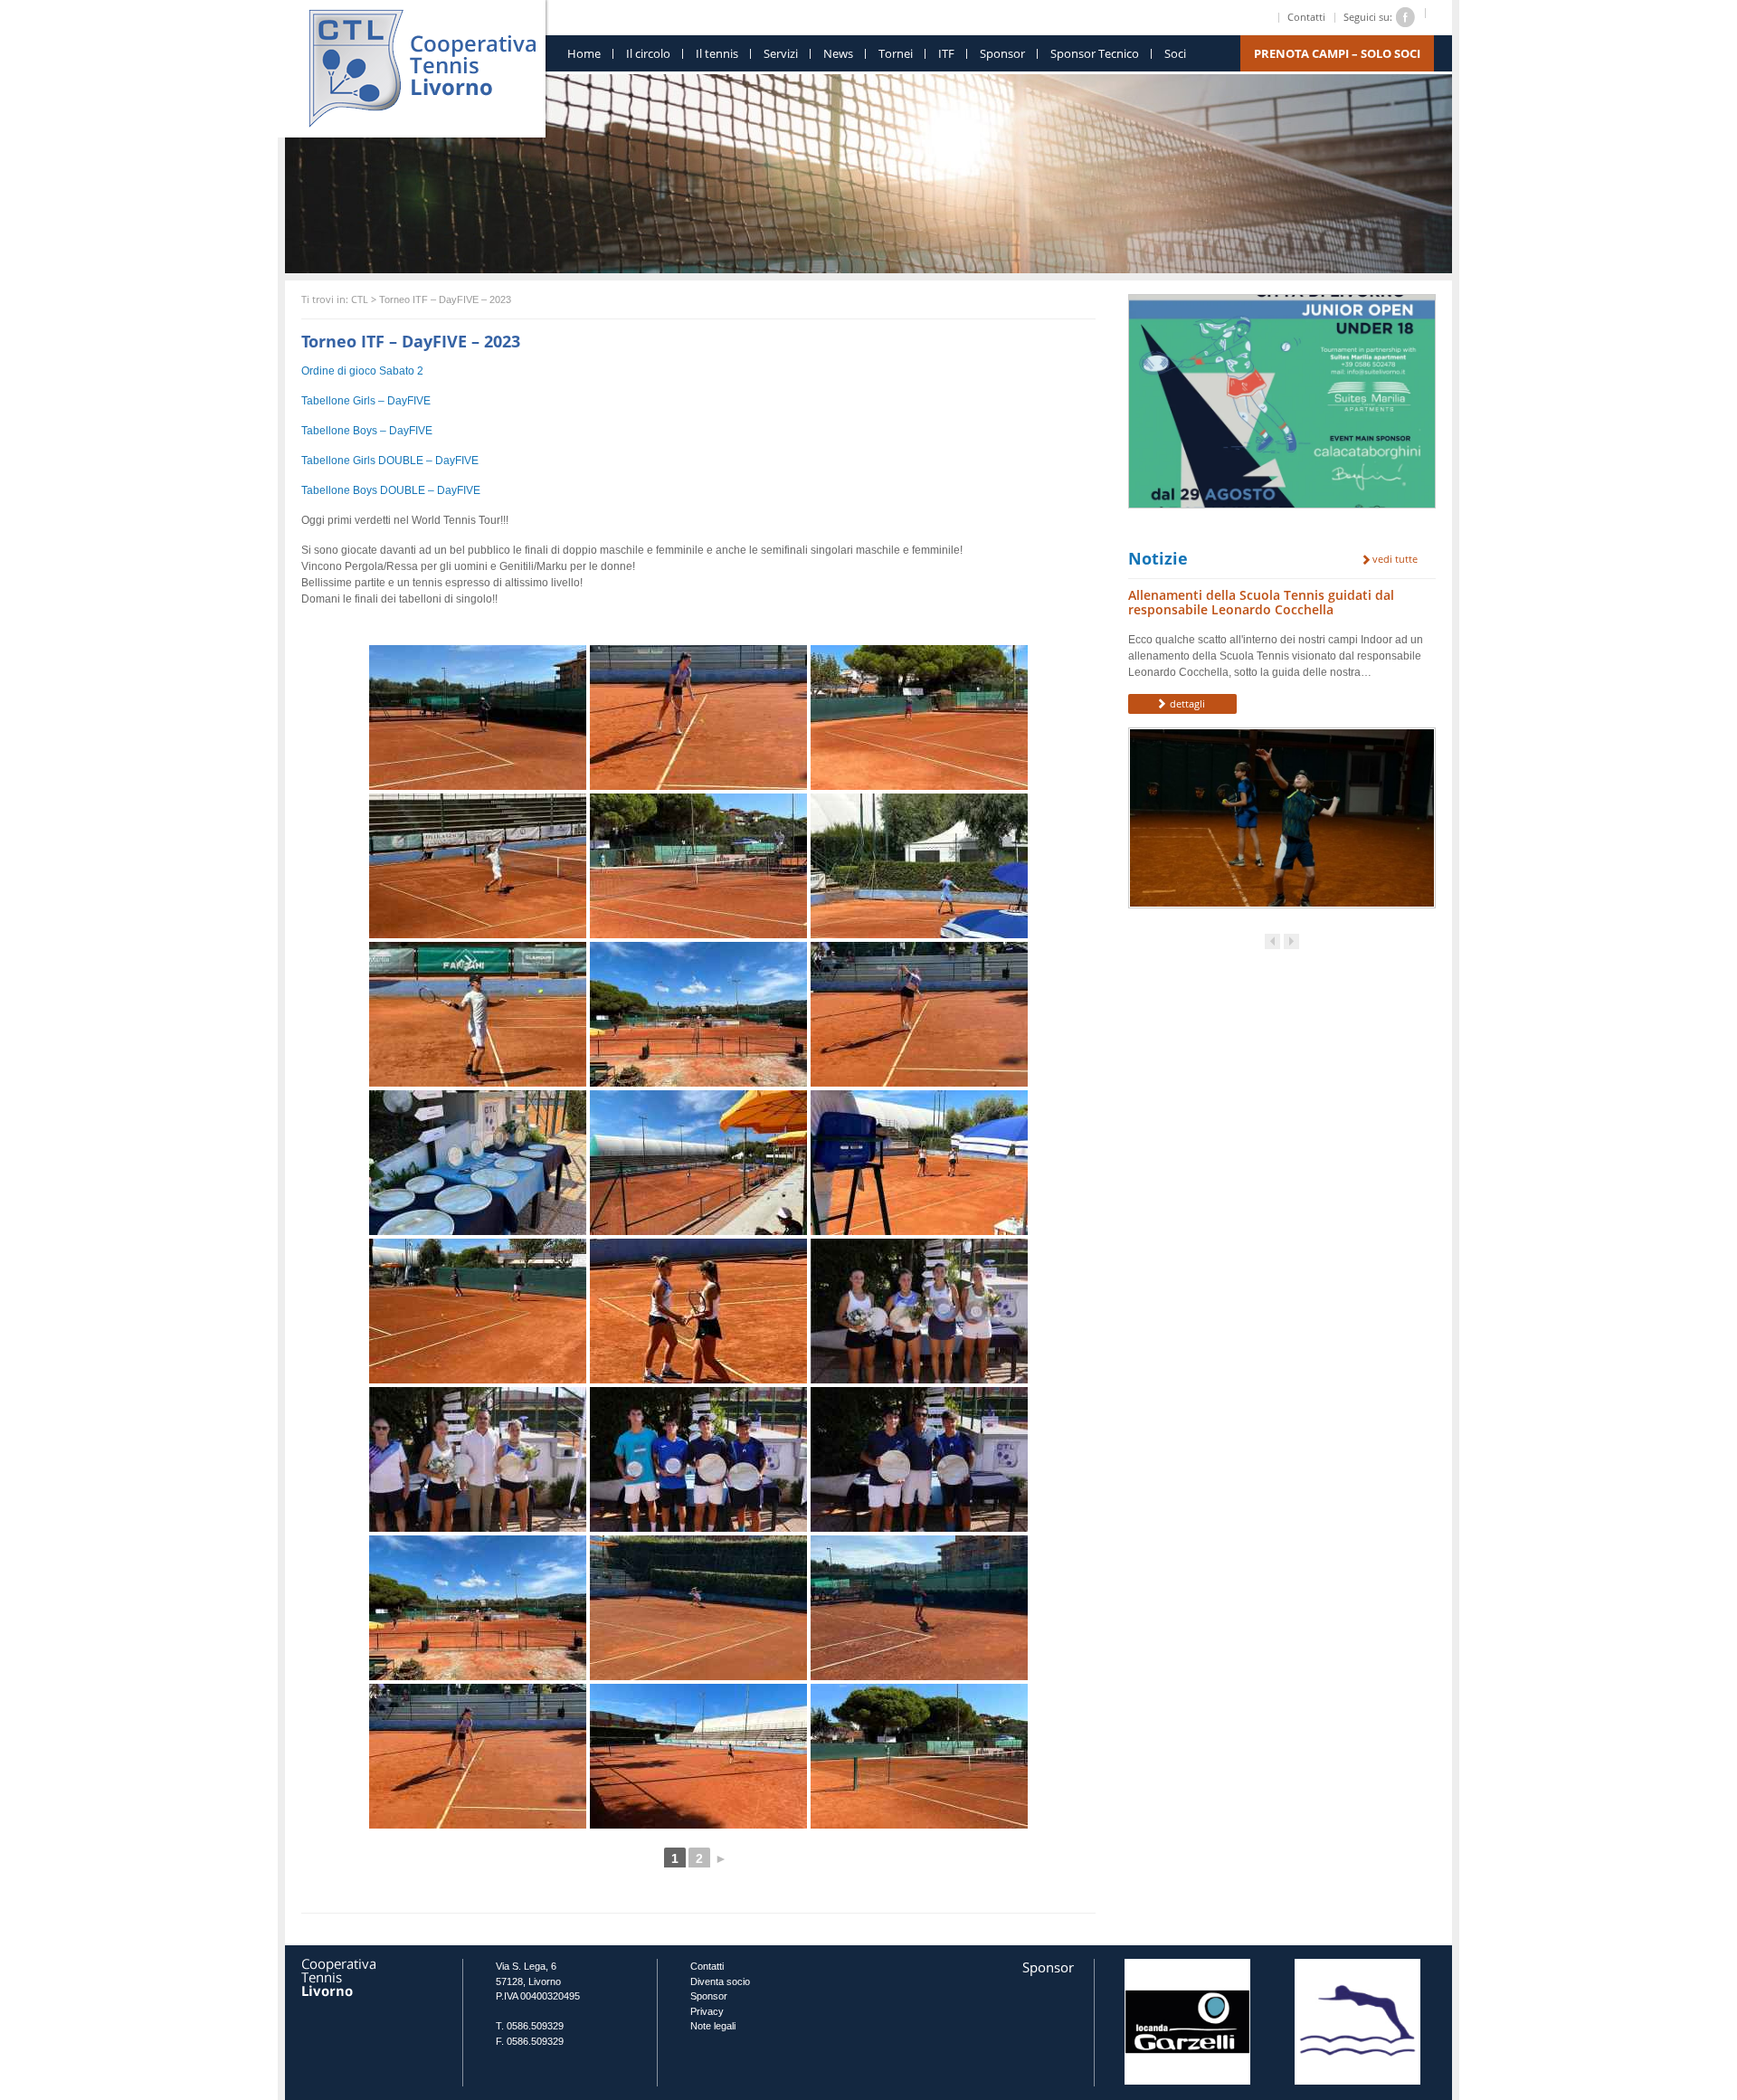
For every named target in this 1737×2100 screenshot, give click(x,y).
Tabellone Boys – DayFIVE (367, 431)
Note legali (713, 2026)
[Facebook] (1406, 16)
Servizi (781, 53)
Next (1291, 941)
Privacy (707, 2011)
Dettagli (1186, 703)
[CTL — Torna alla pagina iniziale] (422, 64)
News (838, 53)
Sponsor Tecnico (1095, 53)
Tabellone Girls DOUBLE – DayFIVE (390, 461)
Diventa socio (720, 1981)
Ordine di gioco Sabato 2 (362, 371)
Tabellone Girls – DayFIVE (366, 401)
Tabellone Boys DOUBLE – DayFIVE (391, 490)
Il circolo (648, 53)
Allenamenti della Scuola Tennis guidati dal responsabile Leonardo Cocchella (1261, 603)
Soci (1175, 53)
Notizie (1158, 558)
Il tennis (717, 53)
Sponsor (1002, 53)
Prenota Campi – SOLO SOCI (1337, 53)
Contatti (1306, 17)
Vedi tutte (1394, 560)
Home (584, 53)
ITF (946, 53)
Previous (1272, 941)
